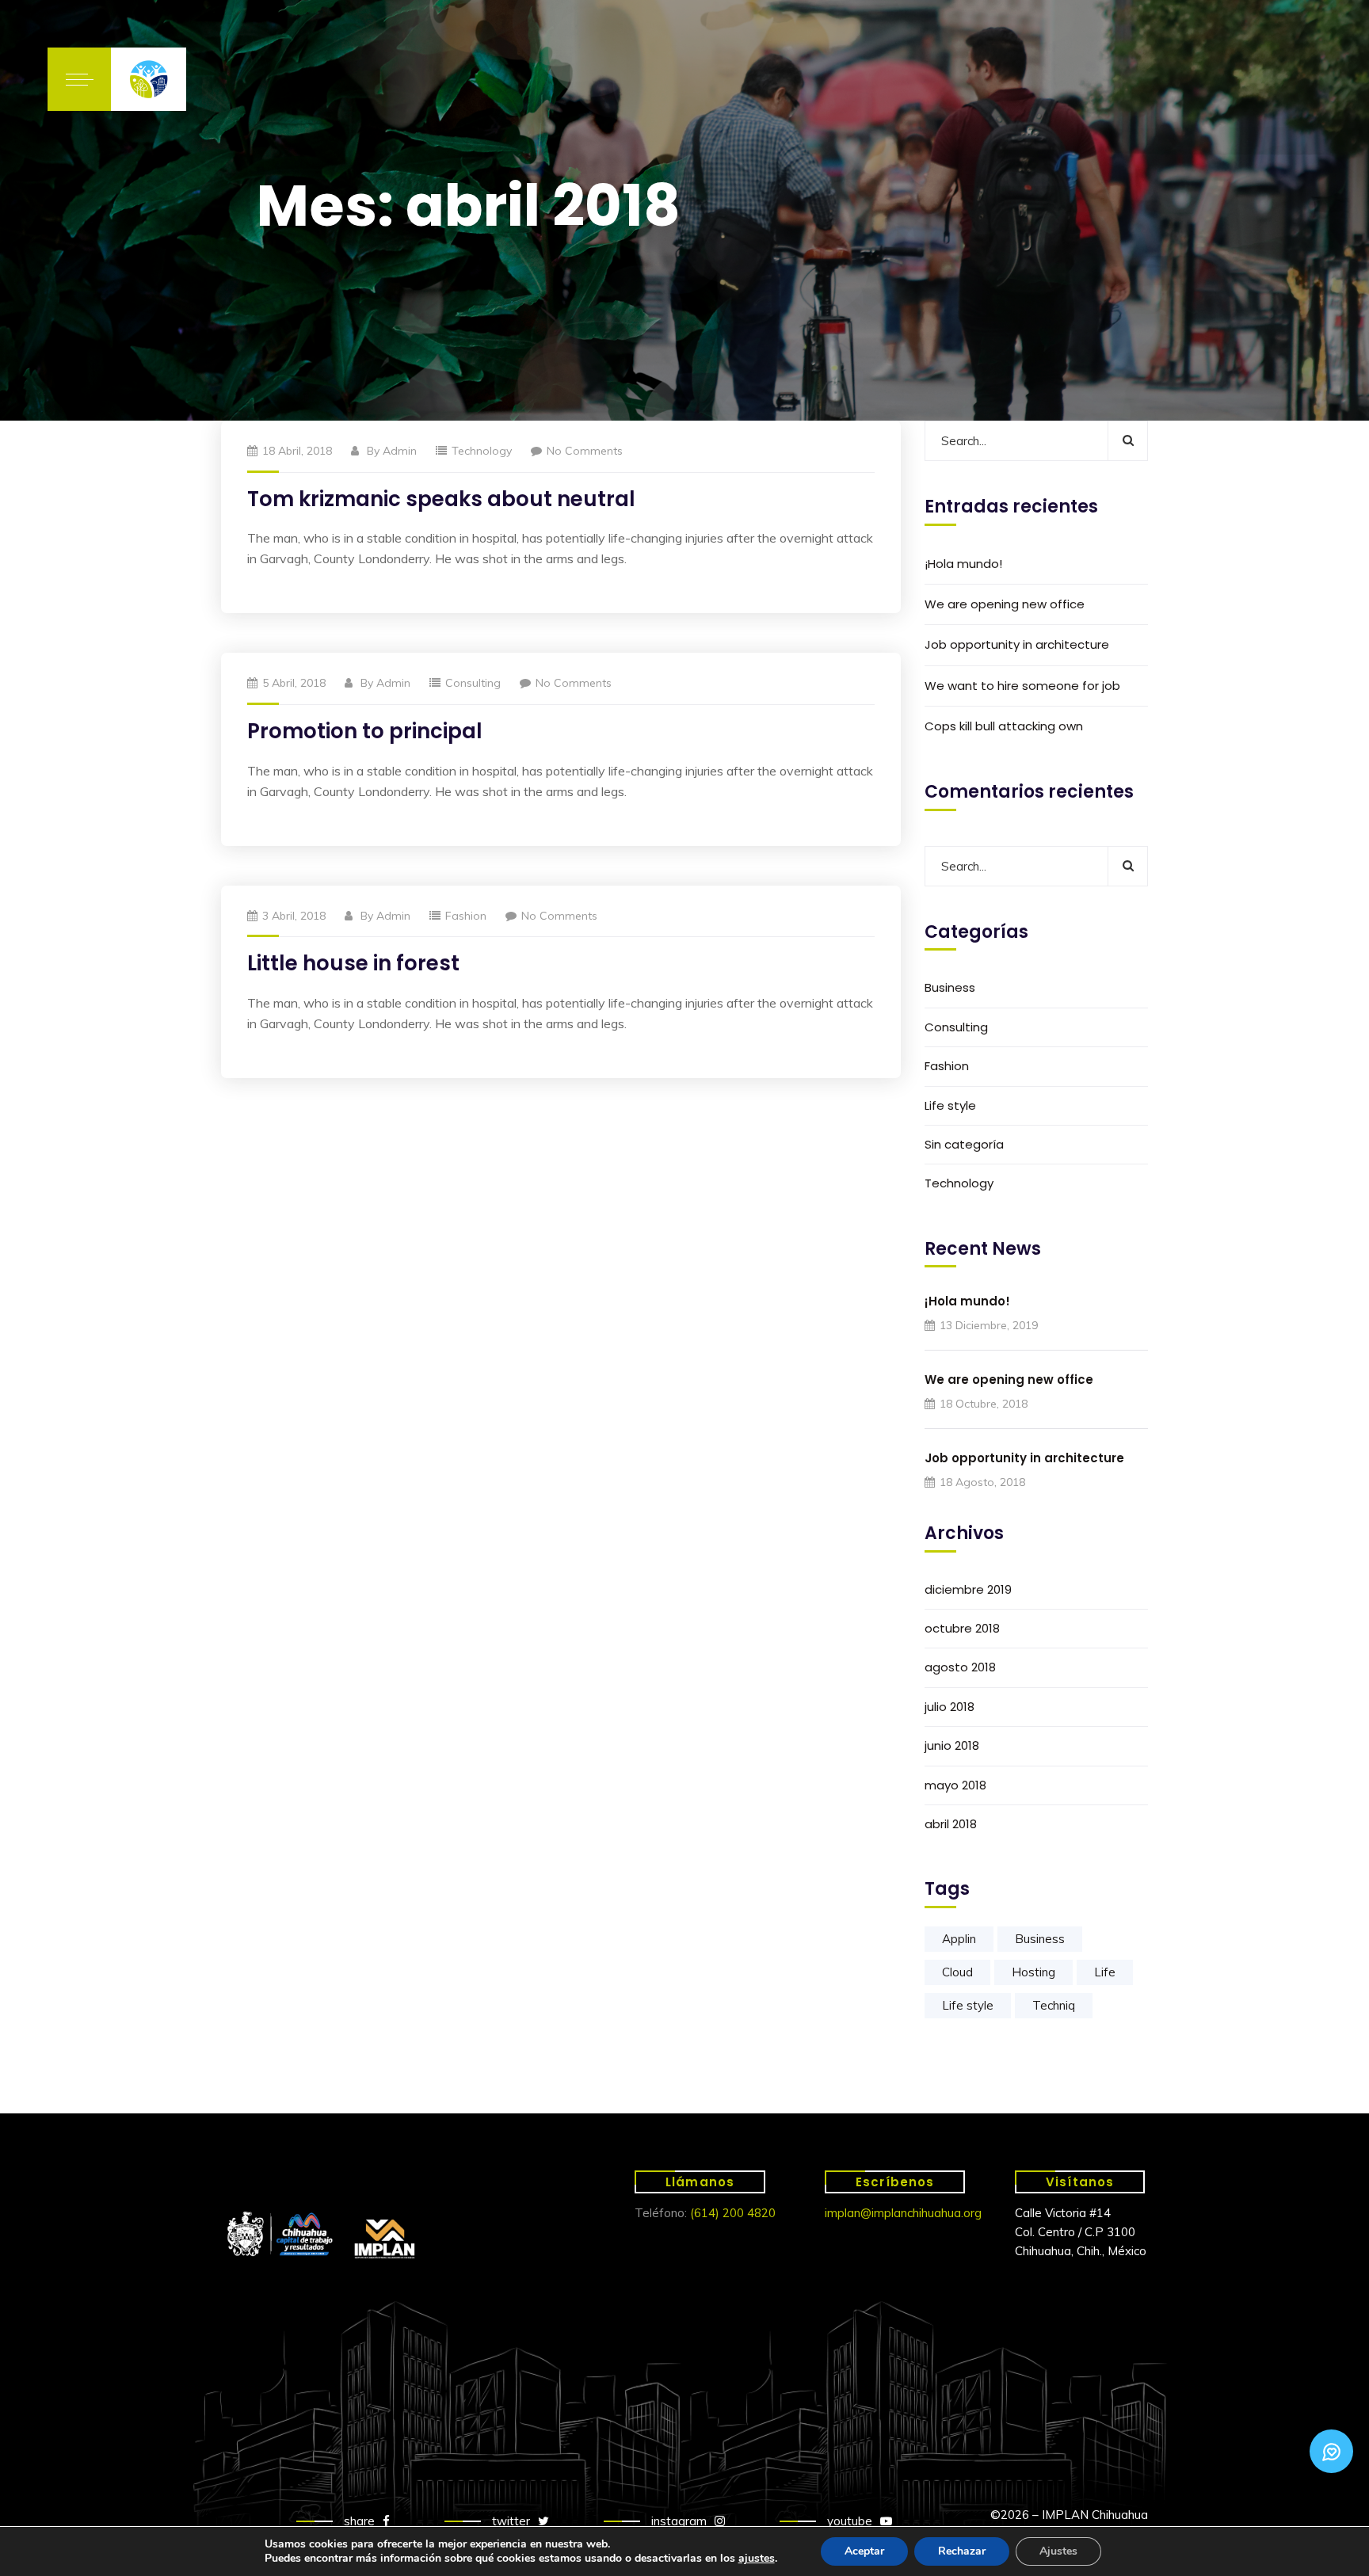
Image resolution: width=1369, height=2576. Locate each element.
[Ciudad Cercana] (149, 79)
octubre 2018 (962, 1628)
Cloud (957, 1972)
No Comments (585, 451)
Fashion (466, 916)
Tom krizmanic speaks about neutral (441, 499)
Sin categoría (964, 1144)
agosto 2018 (960, 1667)
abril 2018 (951, 1824)
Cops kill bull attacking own (1004, 726)
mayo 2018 (955, 1785)
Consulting (473, 683)
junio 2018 (952, 1745)
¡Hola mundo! (963, 564)
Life (1105, 1972)
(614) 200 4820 (733, 2213)
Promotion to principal (365, 731)
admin (400, 451)
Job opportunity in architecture (1017, 644)
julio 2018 (950, 1707)
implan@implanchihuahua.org (903, 2213)
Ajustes (1058, 2551)
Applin (959, 1939)
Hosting (1033, 1972)
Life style (950, 1105)
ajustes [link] (757, 2558)
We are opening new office (1005, 604)
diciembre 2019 (968, 1589)
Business (950, 987)
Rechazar (962, 2551)
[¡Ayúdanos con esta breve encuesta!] (1331, 2451)
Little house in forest (353, 963)
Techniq (1054, 2005)
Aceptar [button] (864, 2551)
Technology (482, 451)
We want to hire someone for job (1022, 686)
